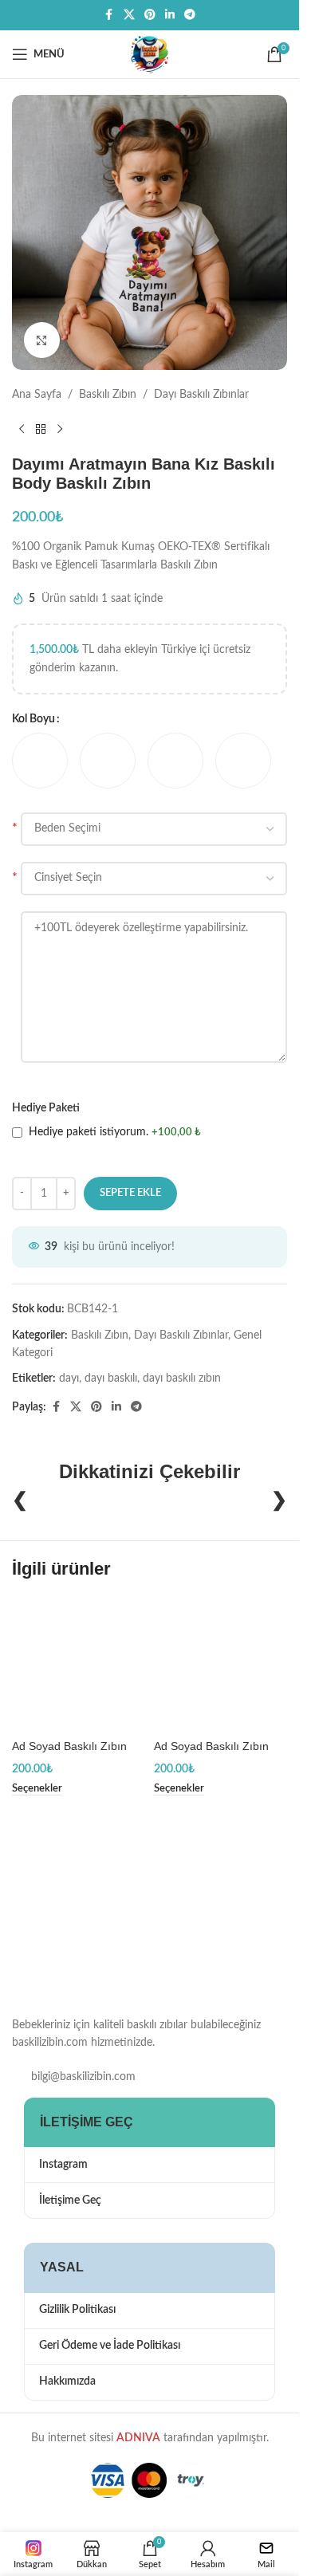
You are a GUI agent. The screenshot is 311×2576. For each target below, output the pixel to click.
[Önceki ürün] (22, 429)
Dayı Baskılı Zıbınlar (201, 395)
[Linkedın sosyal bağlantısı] (170, 15)
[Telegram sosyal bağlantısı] (190, 15)
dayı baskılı (111, 1378)
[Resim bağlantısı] (92, 1920)
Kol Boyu (33, 719)
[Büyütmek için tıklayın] (42, 340)
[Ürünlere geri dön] (41, 429)
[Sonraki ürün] (60, 429)
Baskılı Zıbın (108, 395)
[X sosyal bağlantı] (129, 15)
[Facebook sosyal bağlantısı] (109, 15)
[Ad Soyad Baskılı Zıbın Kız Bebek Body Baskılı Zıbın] (221, 1665)
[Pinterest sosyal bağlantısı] (150, 15)
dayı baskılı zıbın (182, 1378)
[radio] (40, 761)
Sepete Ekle (130, 1193)
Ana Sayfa (37, 395)
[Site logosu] (150, 54)
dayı (69, 1378)
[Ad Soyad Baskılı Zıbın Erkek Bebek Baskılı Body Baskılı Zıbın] (79, 1665)
